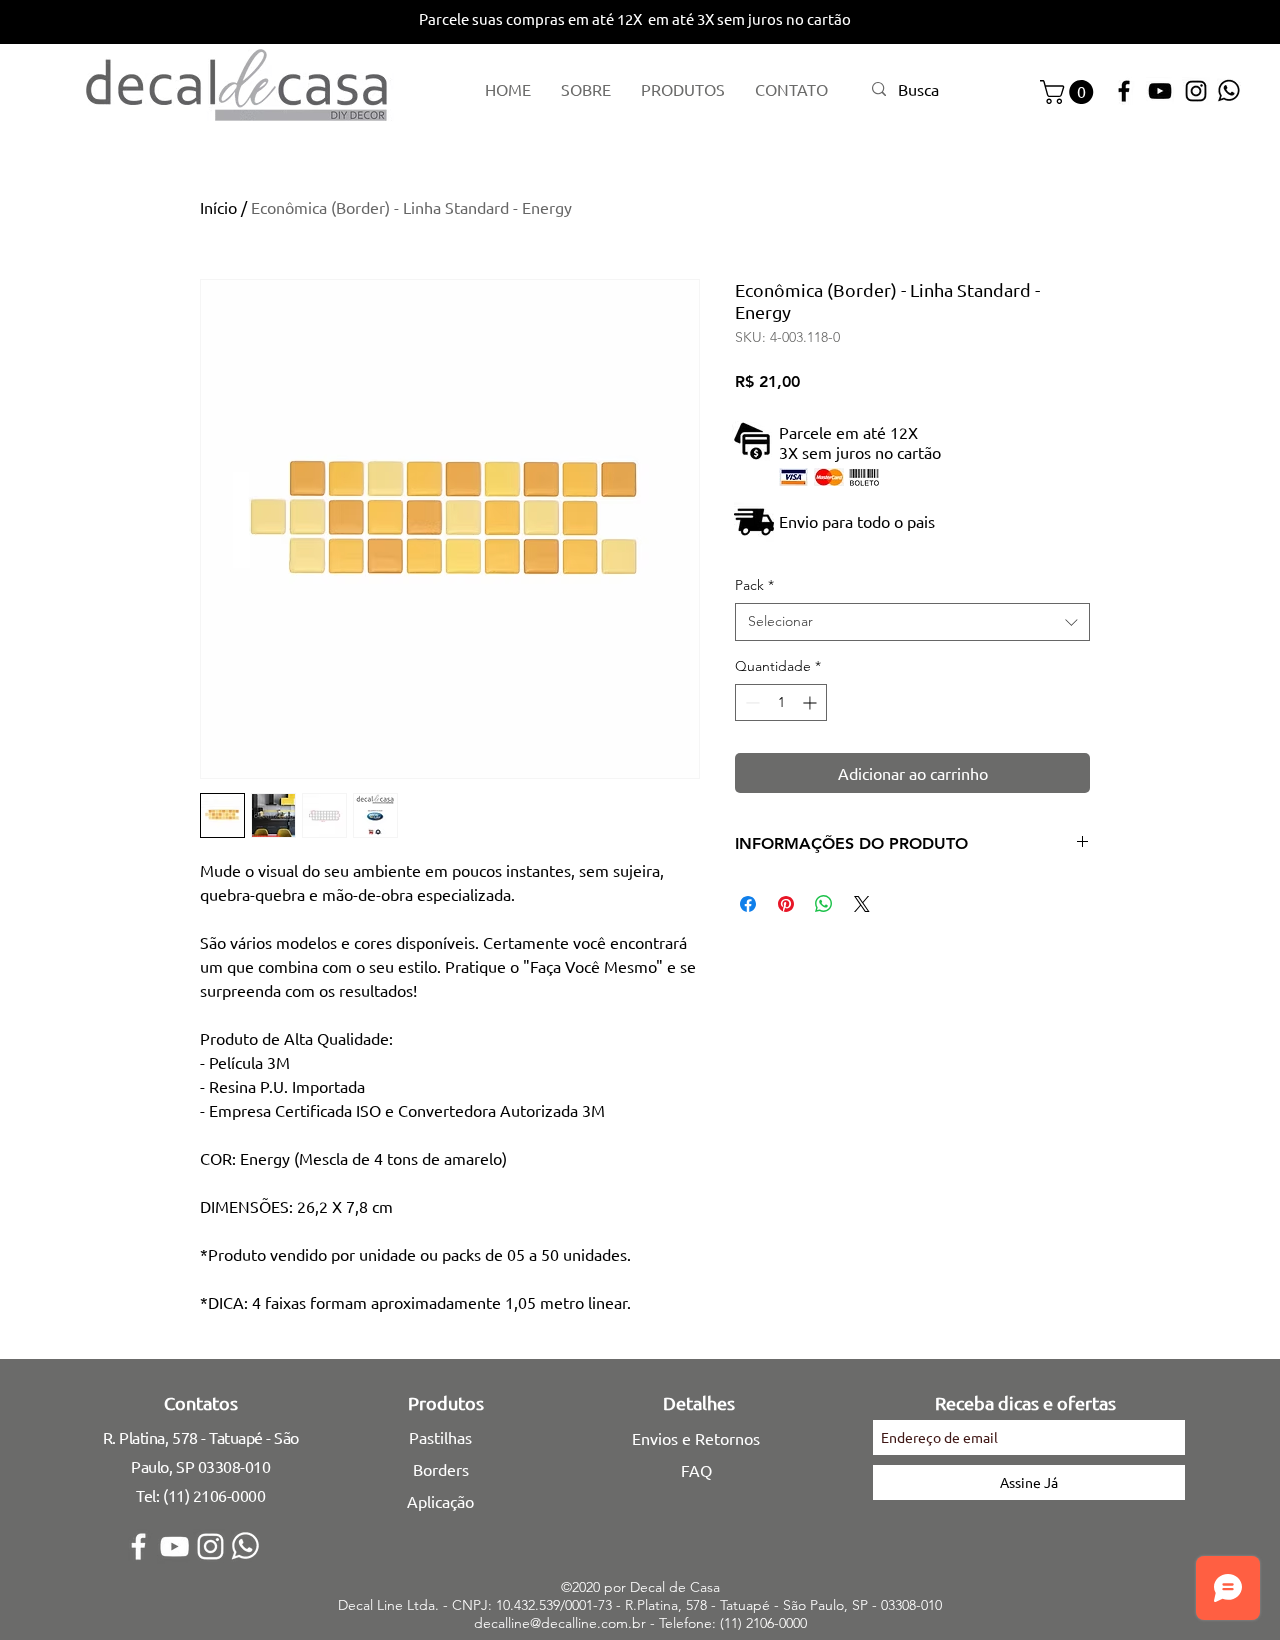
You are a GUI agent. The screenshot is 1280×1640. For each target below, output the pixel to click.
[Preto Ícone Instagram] (1196, 91)
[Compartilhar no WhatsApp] (824, 904)
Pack (754, 585)
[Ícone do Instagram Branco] (210, 1546)
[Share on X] (862, 904)
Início (218, 207)
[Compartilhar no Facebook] (748, 904)
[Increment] (811, 702)
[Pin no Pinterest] (786, 904)
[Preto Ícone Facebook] (1124, 91)
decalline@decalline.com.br (560, 1623)
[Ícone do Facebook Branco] (138, 1546)
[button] (1069, 92)
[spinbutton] (781, 702)
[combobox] (912, 622)
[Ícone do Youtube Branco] (174, 1546)
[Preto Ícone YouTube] (1160, 91)
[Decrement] (750, 702)
